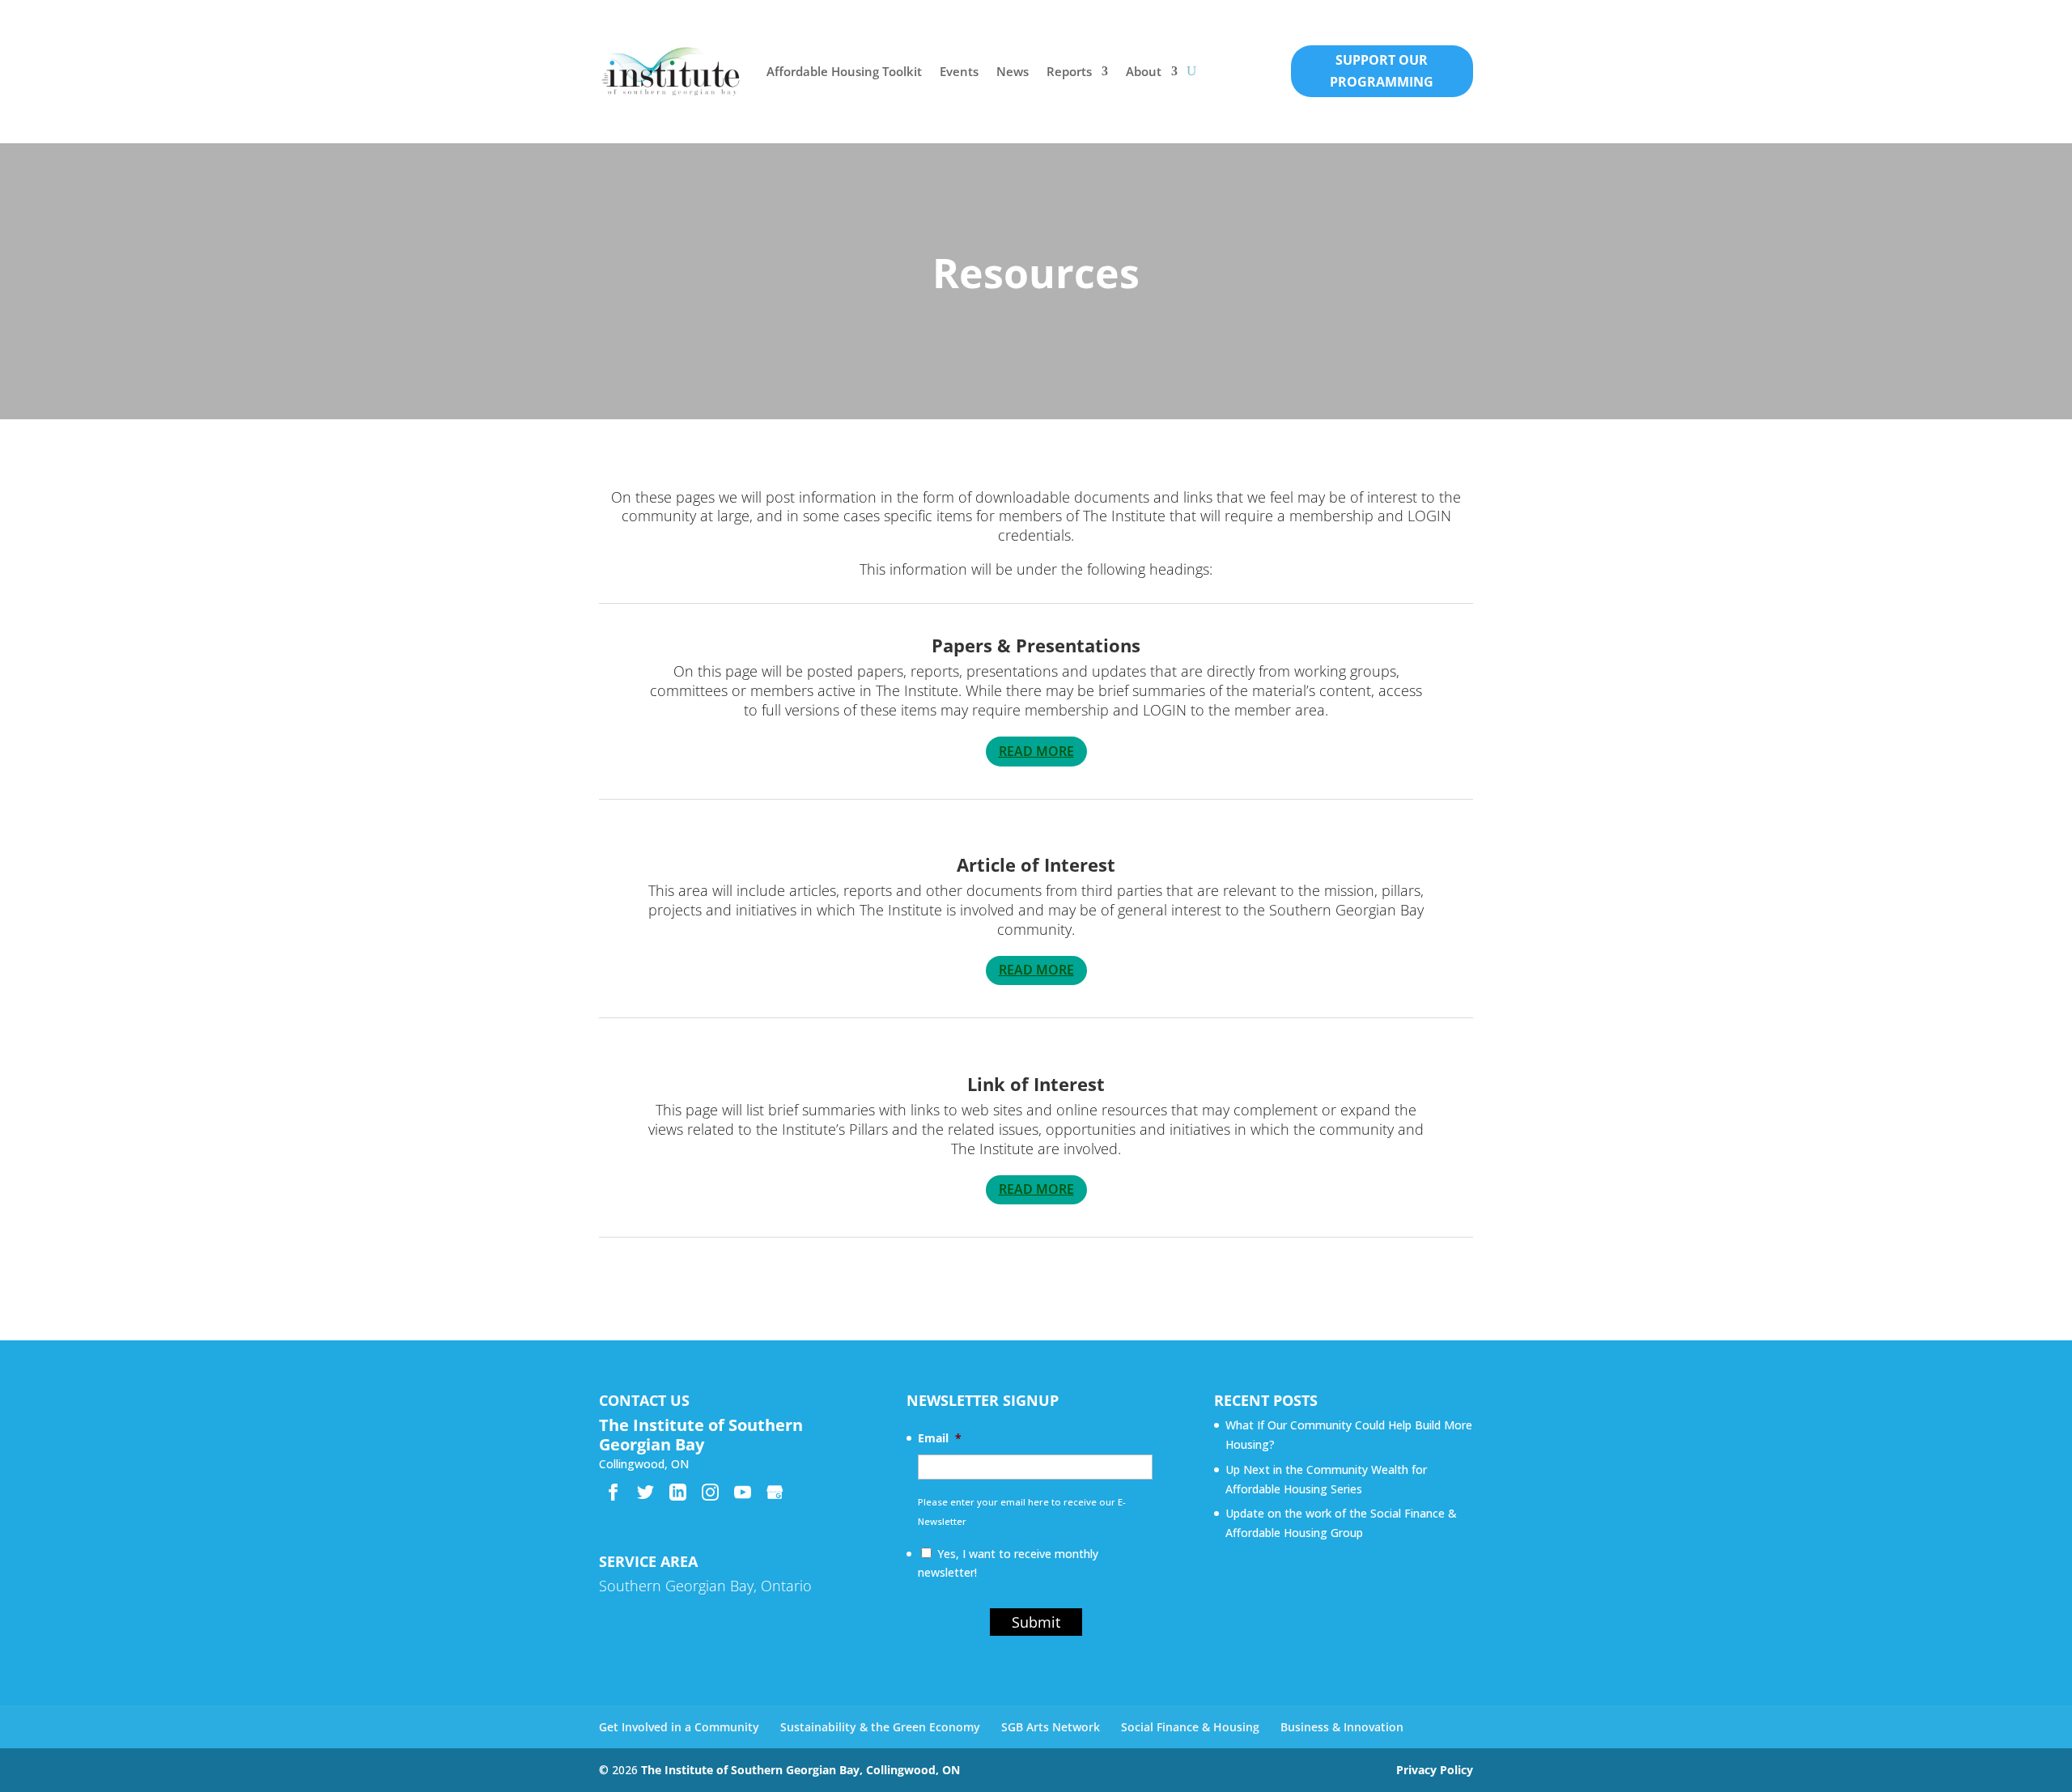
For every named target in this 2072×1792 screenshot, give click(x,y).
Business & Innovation (1342, 1727)
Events (959, 71)
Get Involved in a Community (679, 1727)
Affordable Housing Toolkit (844, 71)
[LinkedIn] (678, 1492)
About (1144, 71)
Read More (1036, 751)
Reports (1069, 71)
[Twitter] (645, 1492)
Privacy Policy (1435, 1770)
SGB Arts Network (1051, 1727)
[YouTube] (743, 1492)
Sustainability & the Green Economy (880, 1727)
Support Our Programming (1382, 71)
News (1013, 71)
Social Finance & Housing (1190, 1727)
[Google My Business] (775, 1492)
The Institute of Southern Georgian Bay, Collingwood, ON (800, 1770)
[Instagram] (710, 1492)
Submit (1036, 1622)
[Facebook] (613, 1492)
